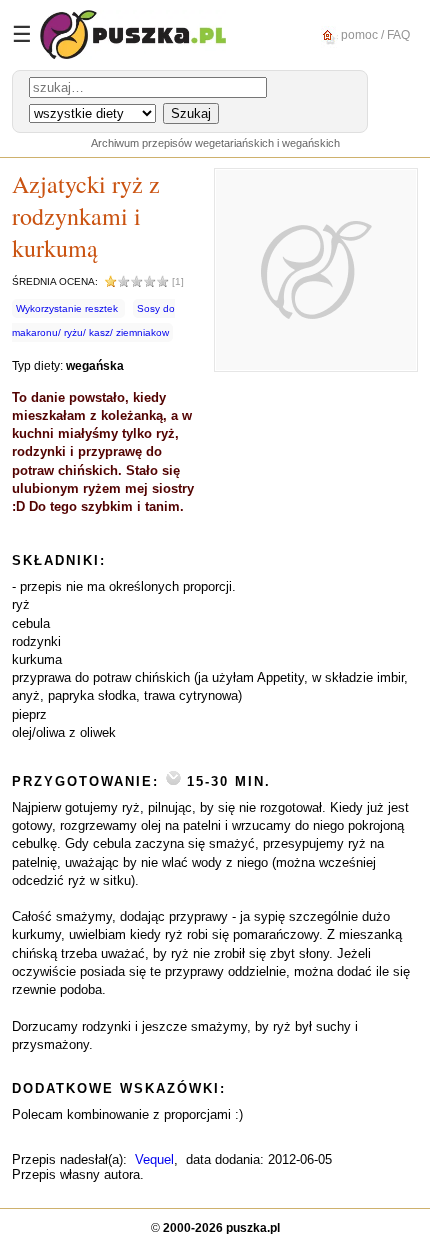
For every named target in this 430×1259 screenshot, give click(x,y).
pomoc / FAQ (374, 34)
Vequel (154, 1159)
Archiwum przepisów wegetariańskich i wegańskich (215, 143)
